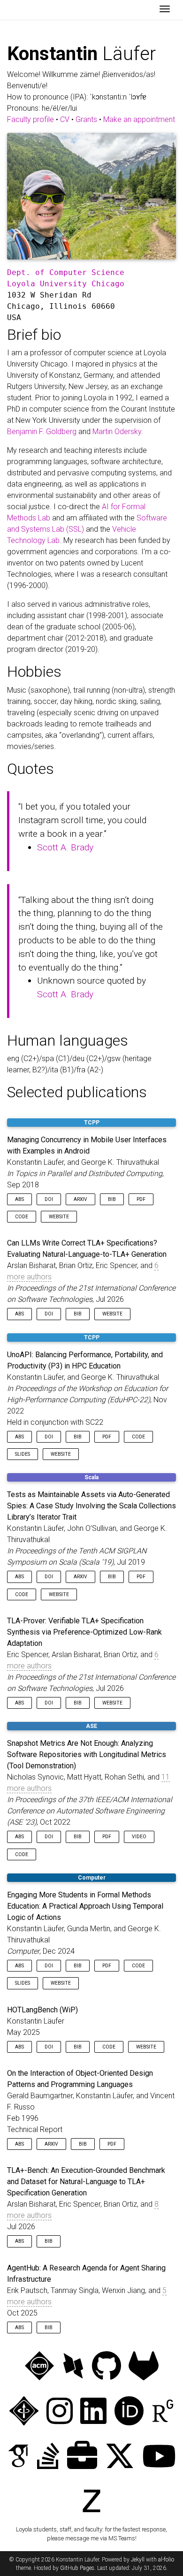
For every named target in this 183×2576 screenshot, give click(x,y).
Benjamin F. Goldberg (42, 432)
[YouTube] (159, 2457)
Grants (86, 119)
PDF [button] (141, 1199)
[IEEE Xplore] (24, 2412)
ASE (91, 1726)
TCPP (92, 1123)
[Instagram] (60, 2412)
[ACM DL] (39, 2367)
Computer (92, 1878)
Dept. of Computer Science (66, 272)
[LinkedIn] (93, 2412)
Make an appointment (139, 119)
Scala (91, 1477)
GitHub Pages (77, 2568)
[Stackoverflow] (48, 2457)
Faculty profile (30, 119)
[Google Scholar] (18, 2457)
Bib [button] (112, 1199)
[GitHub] (107, 2367)
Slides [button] (23, 1454)
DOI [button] (49, 1199)
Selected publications (77, 1092)
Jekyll (138, 2560)
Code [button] (22, 1217)
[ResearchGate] (163, 2412)
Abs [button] (19, 1199)
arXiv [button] (80, 1199)
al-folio (166, 2560)
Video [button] (139, 1837)
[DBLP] (73, 2367)
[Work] (82, 2457)
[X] (120, 2457)
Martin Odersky (117, 432)
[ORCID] (129, 2412)
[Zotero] (91, 2502)
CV (65, 119)
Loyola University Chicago (66, 284)
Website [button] (59, 1217)
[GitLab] (144, 2367)
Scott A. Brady (65, 847)
